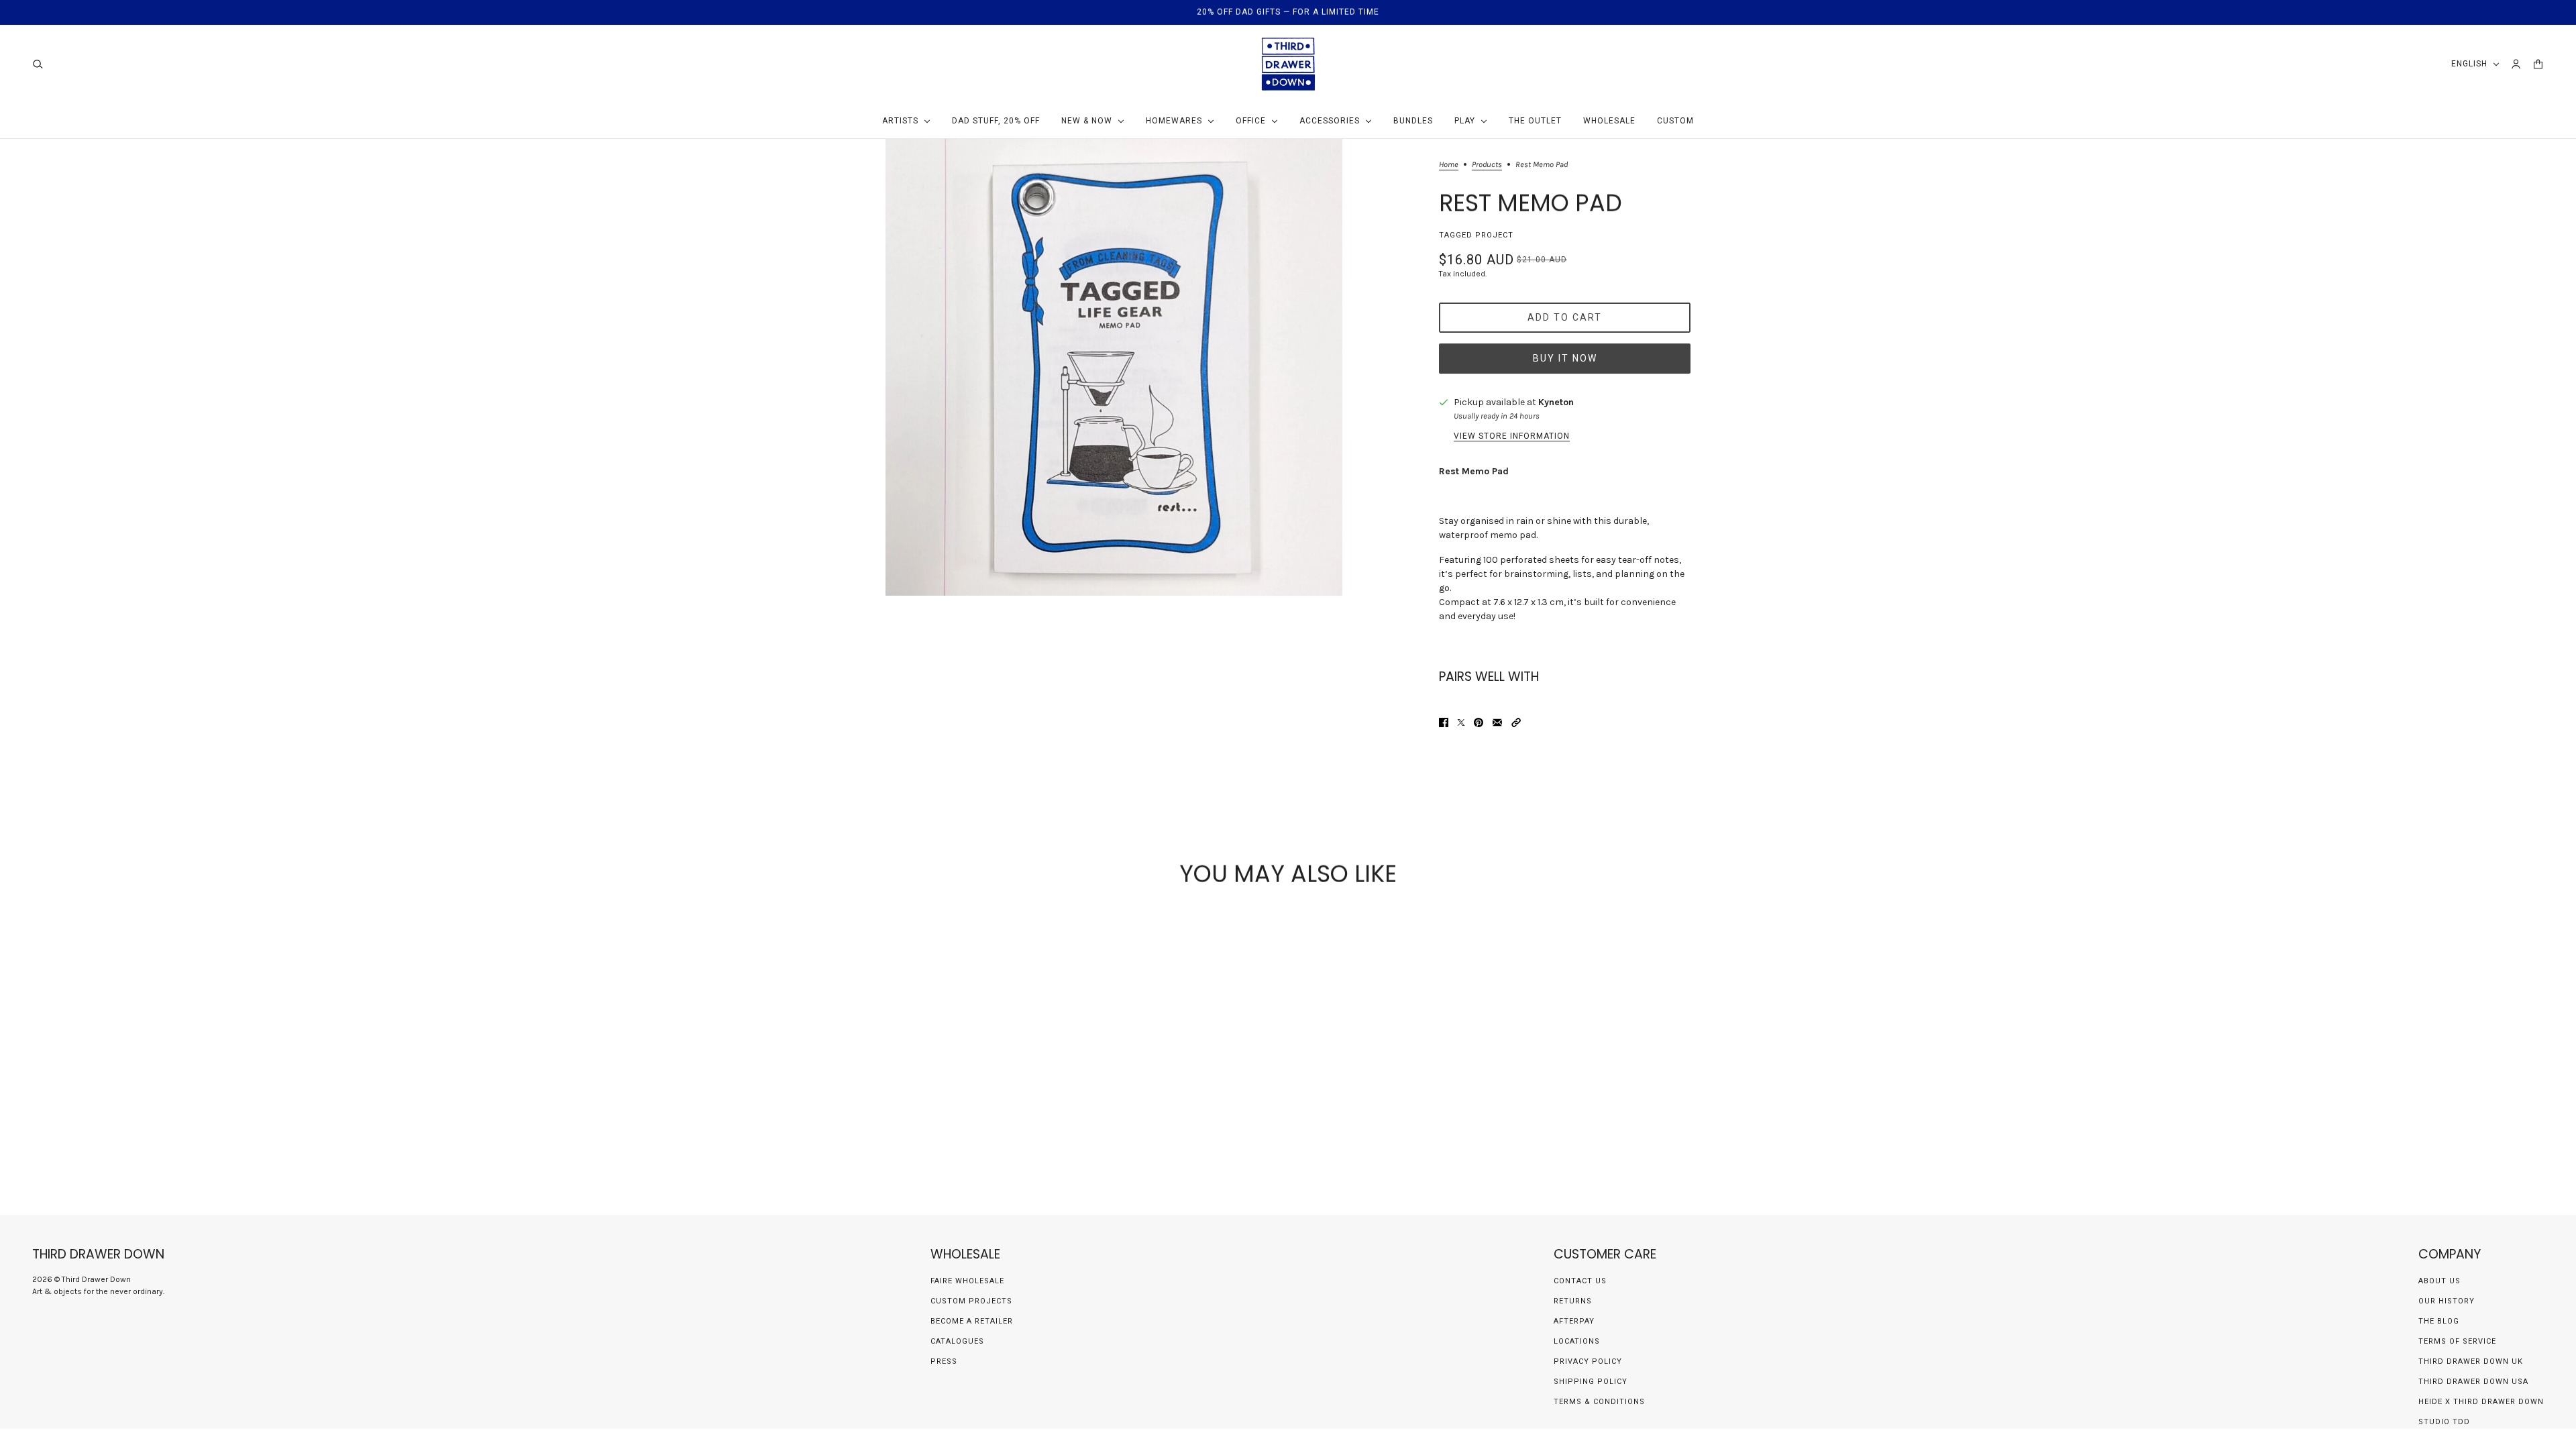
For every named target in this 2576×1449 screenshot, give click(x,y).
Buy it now (1565, 358)
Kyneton (1556, 402)
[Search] (38, 64)
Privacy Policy (1588, 1361)
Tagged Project (1476, 235)
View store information (1512, 436)
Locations (1577, 1341)
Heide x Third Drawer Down (2481, 1402)
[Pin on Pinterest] (1479, 722)
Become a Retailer (972, 1321)
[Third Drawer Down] (1288, 64)
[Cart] (2538, 64)
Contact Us (1580, 1281)
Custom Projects (971, 1301)
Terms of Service (2457, 1341)
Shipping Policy (1591, 1382)
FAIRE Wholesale (967, 1281)
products (1487, 165)
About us (2439, 1281)
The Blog (2439, 1321)
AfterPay (1574, 1321)
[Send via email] (1497, 722)
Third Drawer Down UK (2471, 1361)
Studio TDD (2444, 1422)
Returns (1573, 1301)
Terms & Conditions (1599, 1402)
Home (1449, 165)
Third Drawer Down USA (2473, 1382)
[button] (1516, 722)
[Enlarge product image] (1114, 367)
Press (944, 1361)
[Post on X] (1461, 722)
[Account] (2516, 64)
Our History (2447, 1301)
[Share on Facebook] (1444, 722)
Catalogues (957, 1341)
